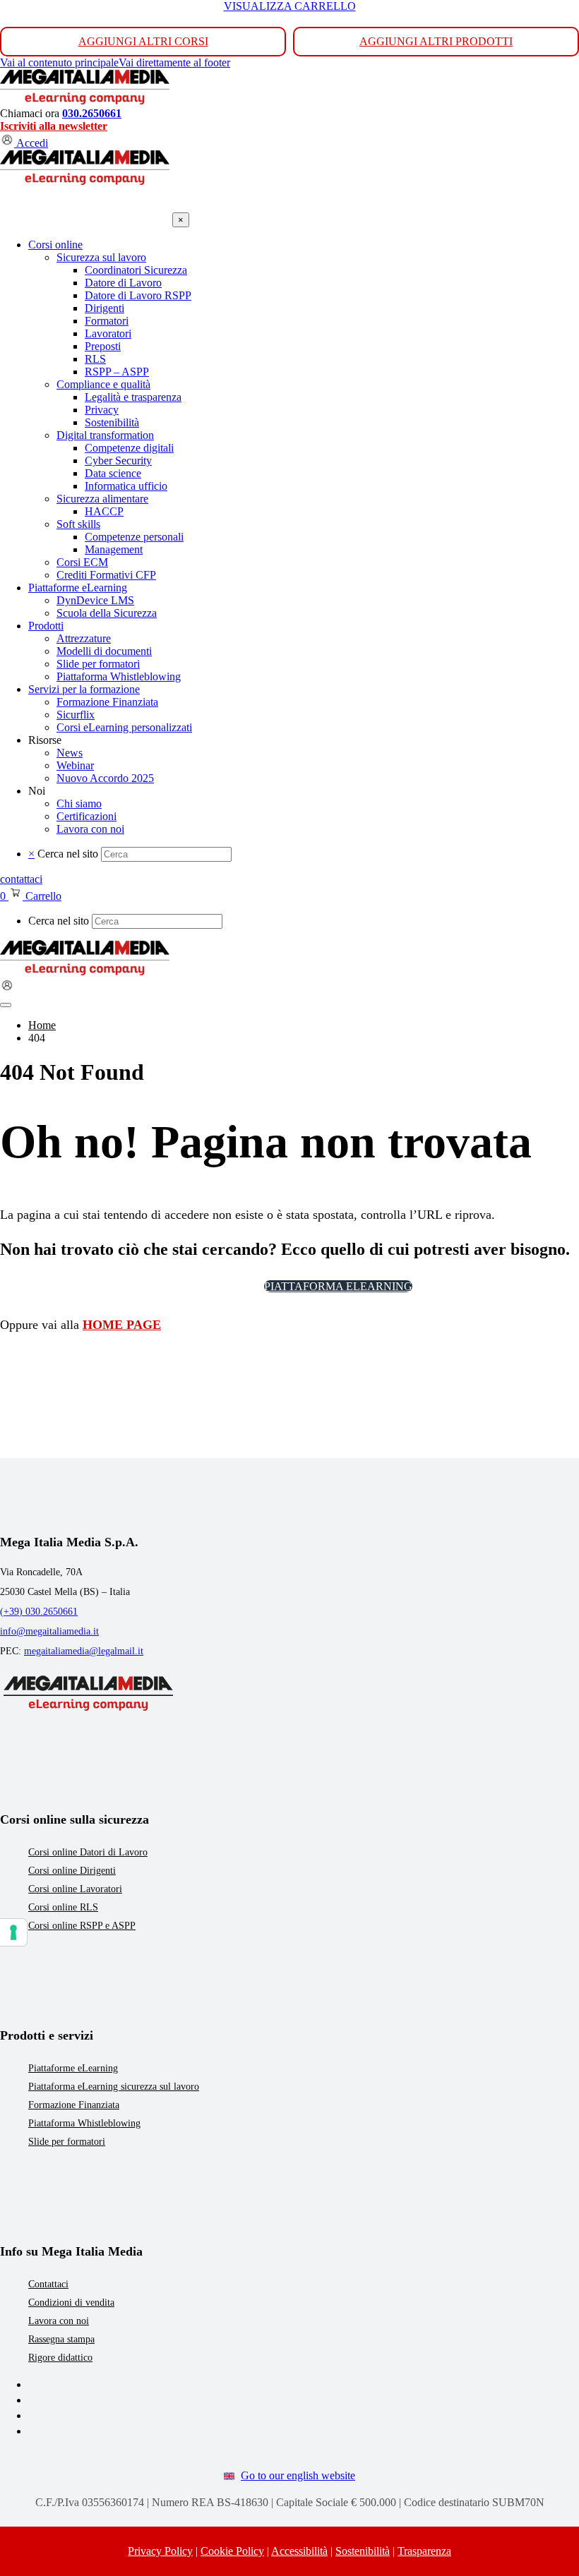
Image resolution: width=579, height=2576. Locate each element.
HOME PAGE (122, 1325)
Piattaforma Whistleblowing (84, 2123)
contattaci (21, 879)
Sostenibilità (363, 2551)
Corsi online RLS (63, 1907)
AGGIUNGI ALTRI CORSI (143, 41)
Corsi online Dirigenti (72, 1871)
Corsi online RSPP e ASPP (82, 1926)
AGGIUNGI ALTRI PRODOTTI (436, 41)
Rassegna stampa (61, 2339)
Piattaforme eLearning (73, 2068)
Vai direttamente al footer (174, 62)
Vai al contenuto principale (59, 62)
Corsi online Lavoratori (75, 1889)
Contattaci (48, 2284)
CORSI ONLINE (207, 1286)
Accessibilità (299, 2551)
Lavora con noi (59, 2321)
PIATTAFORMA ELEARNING (338, 1286)
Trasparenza (424, 2551)
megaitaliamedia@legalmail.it (84, 1651)
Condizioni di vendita (71, 2303)
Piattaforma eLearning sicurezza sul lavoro (114, 2087)
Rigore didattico (60, 2358)
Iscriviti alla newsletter (54, 126)
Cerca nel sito (68, 854)
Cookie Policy (232, 2551)
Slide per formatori (67, 2142)
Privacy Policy (160, 2551)
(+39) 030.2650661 (39, 1612)
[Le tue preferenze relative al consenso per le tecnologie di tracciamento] (13, 1932)
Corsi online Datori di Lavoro (88, 1852)
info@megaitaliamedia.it (49, 1631)
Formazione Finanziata (74, 2105)
